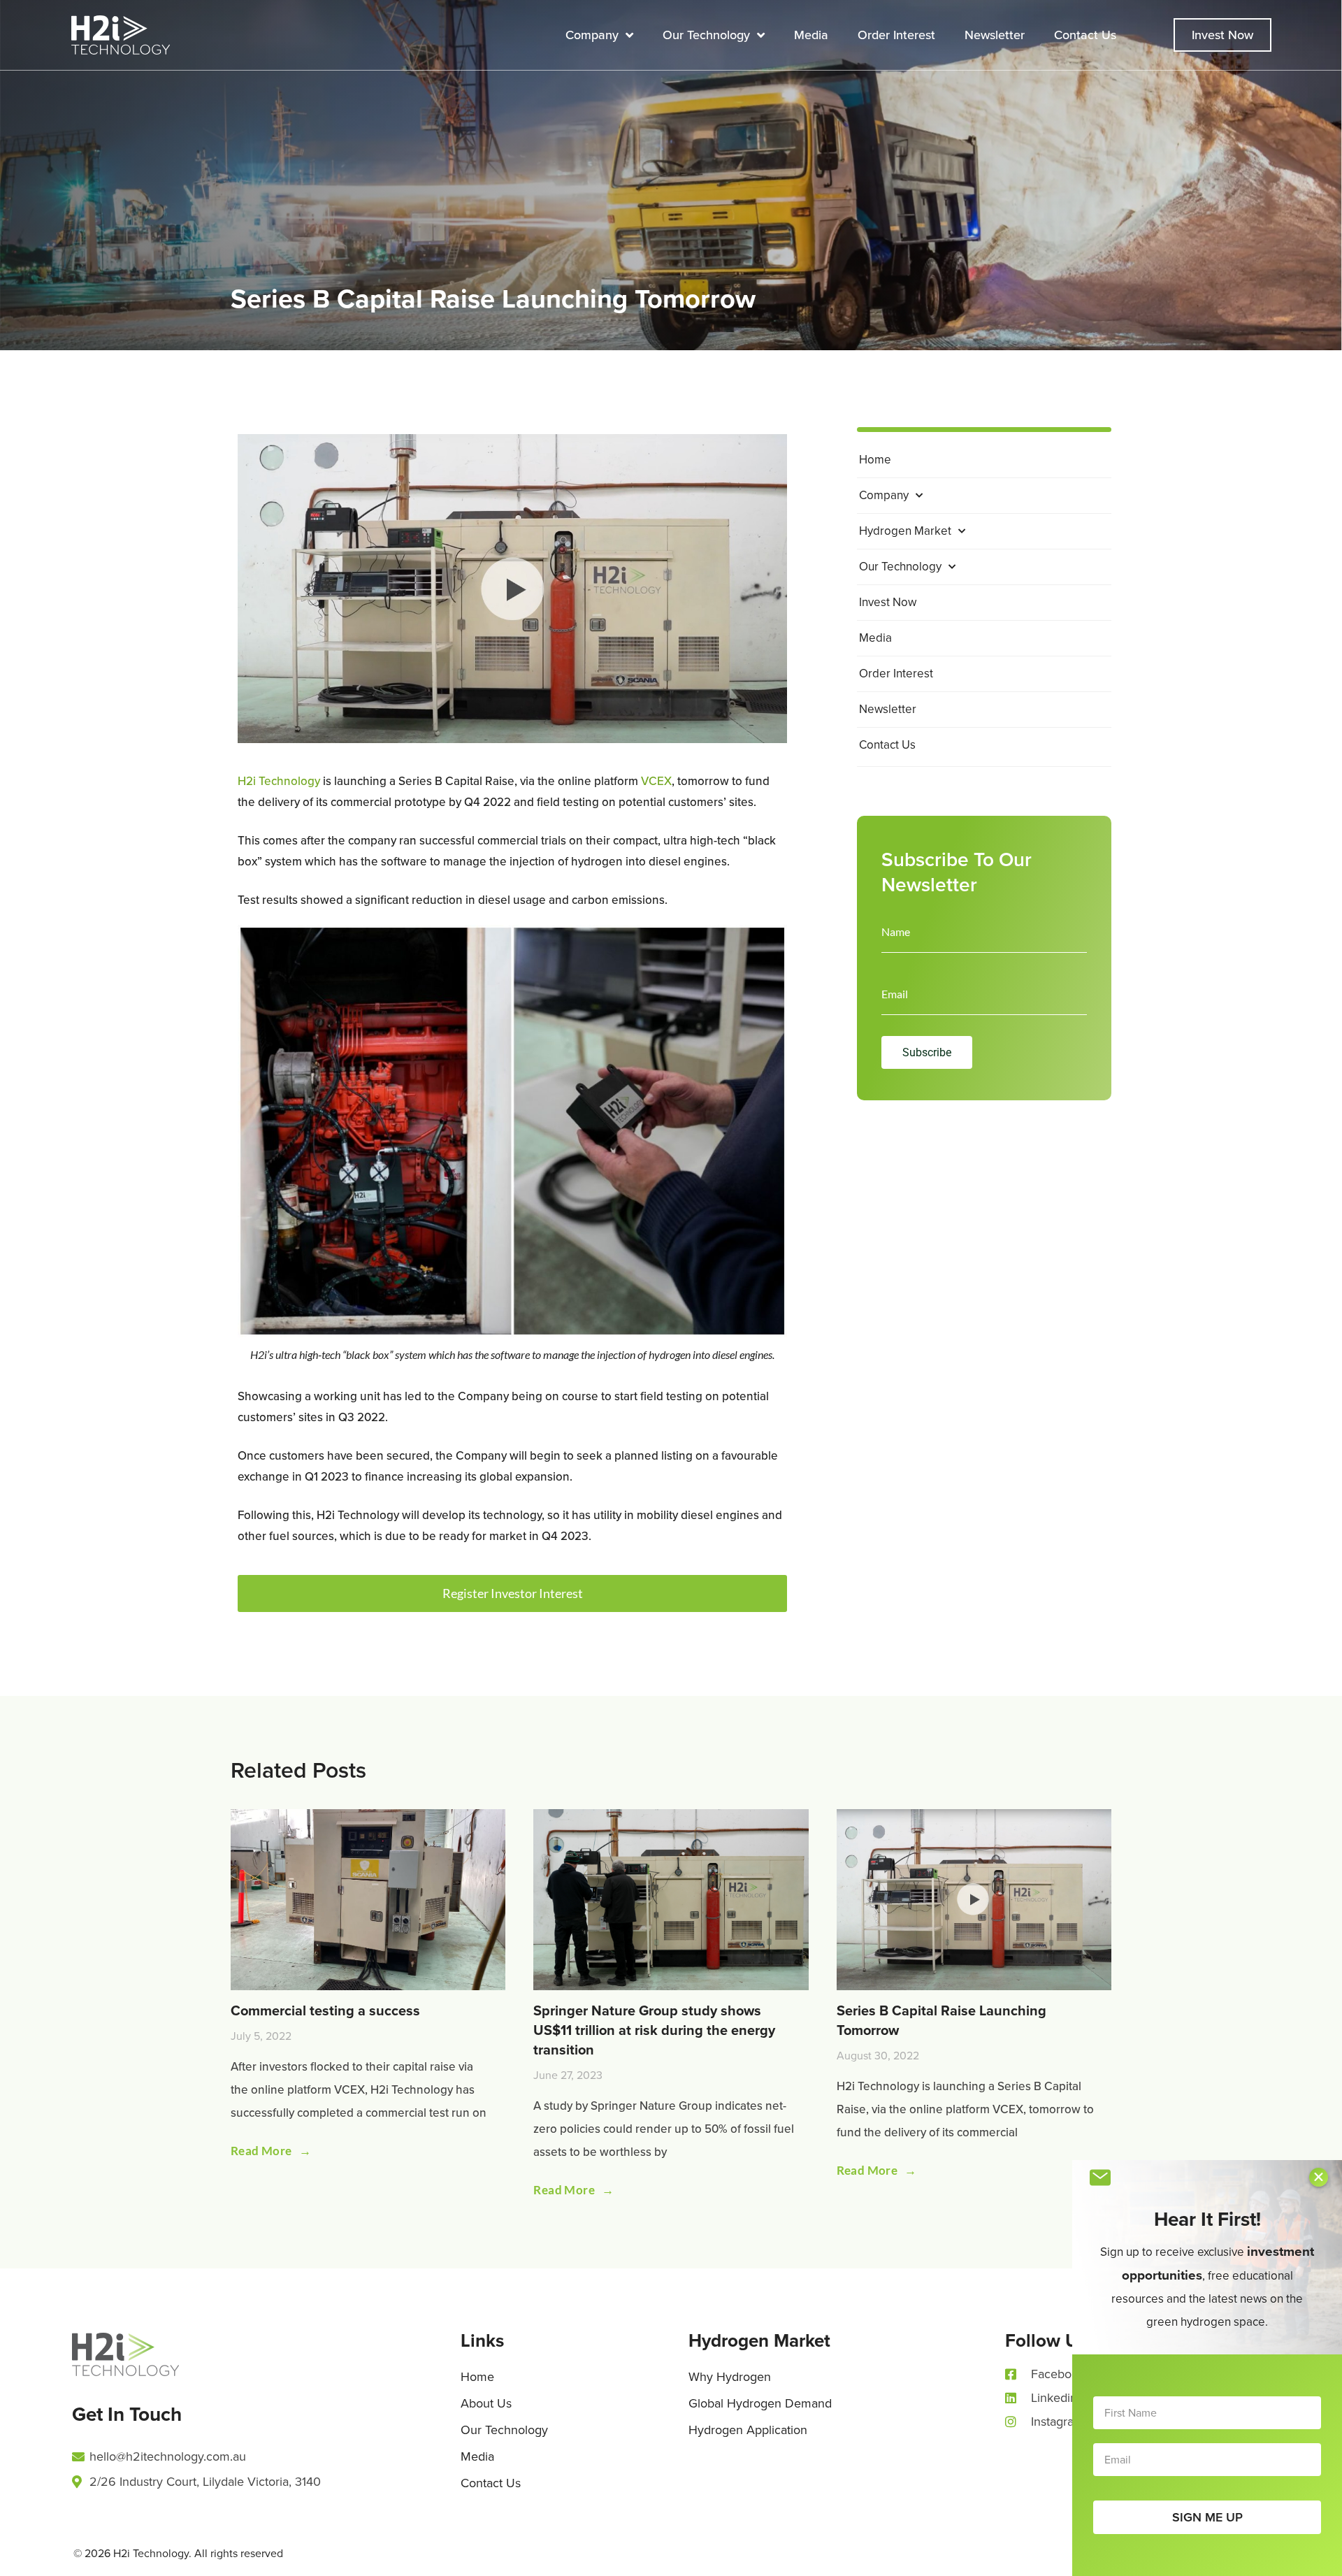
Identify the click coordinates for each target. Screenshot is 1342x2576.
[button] (1319, 2177)
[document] (671, 1288)
